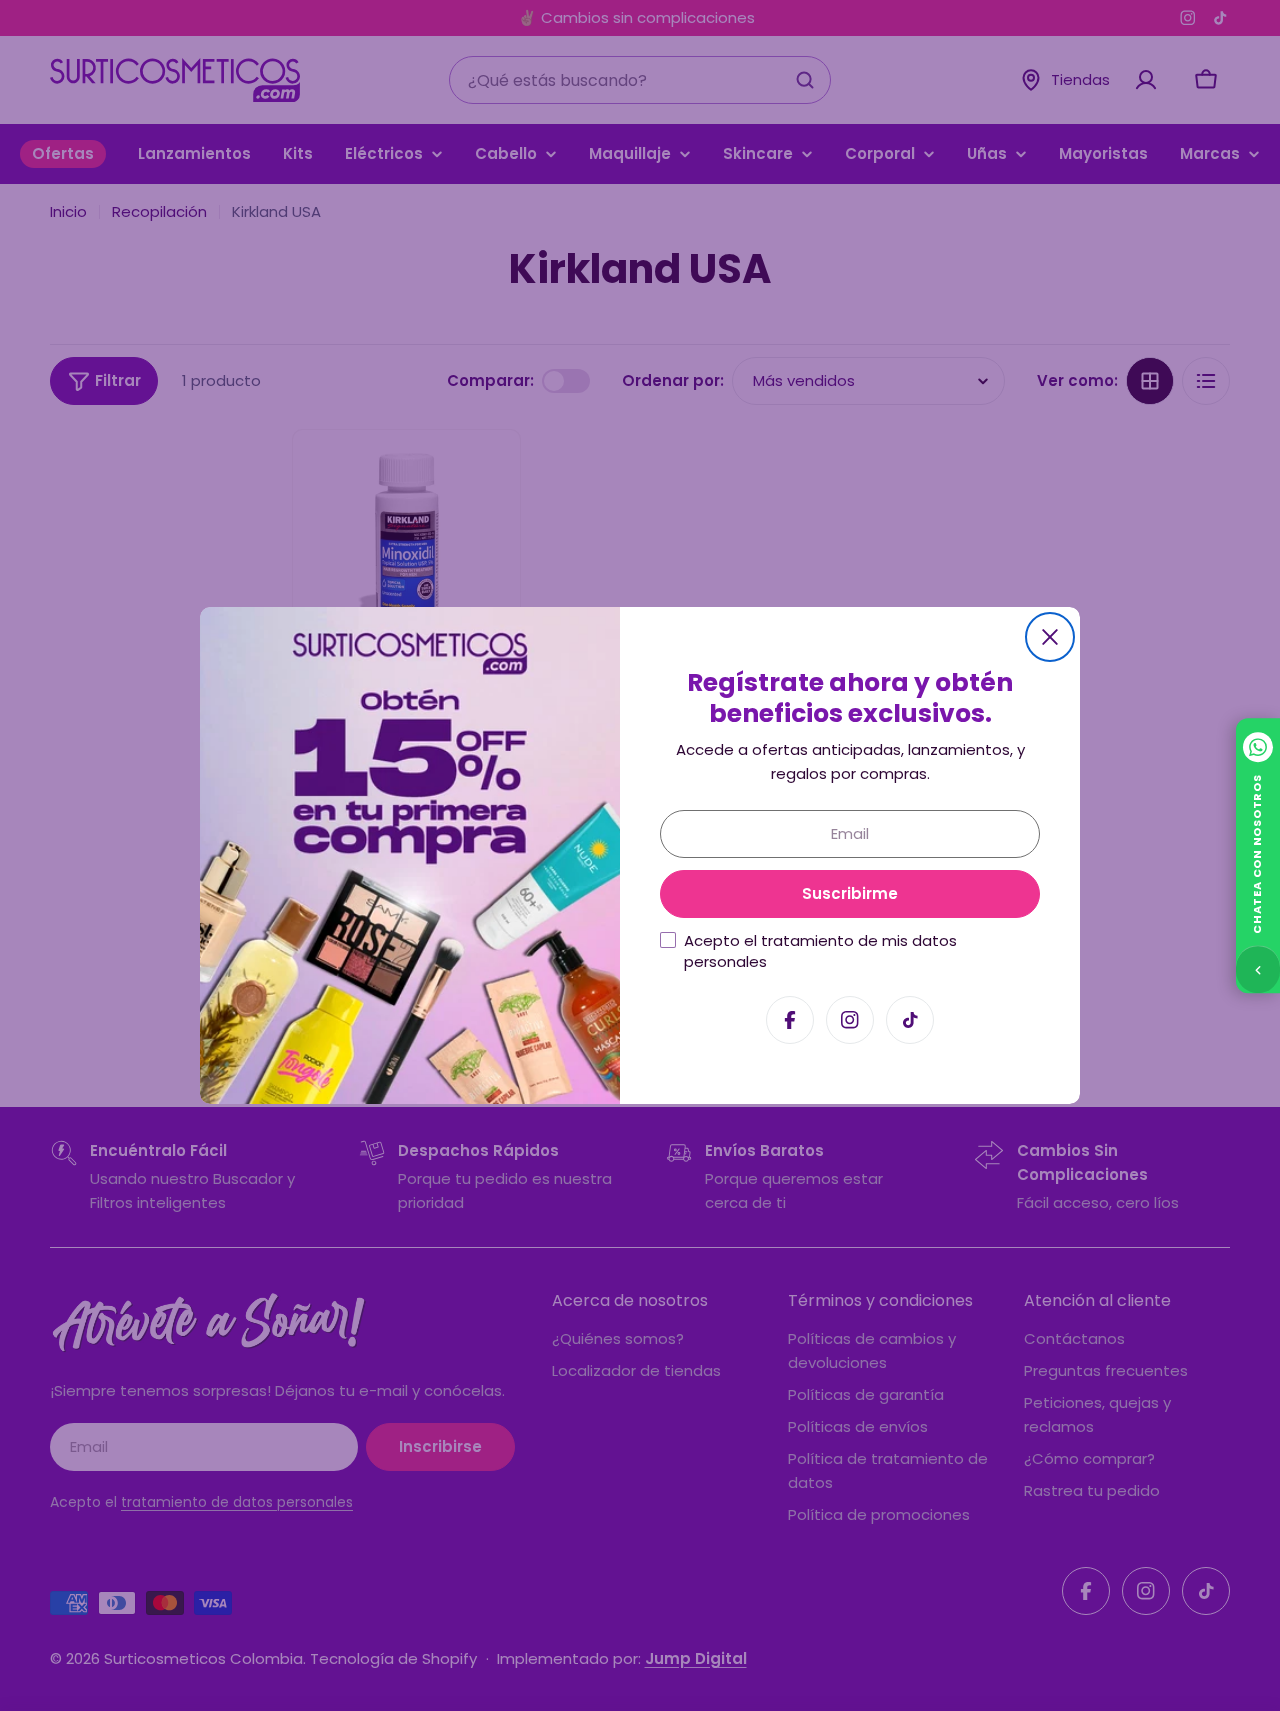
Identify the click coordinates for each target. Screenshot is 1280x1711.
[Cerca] (1050, 637)
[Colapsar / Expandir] (1258, 969)
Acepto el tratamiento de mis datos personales (820, 951)
